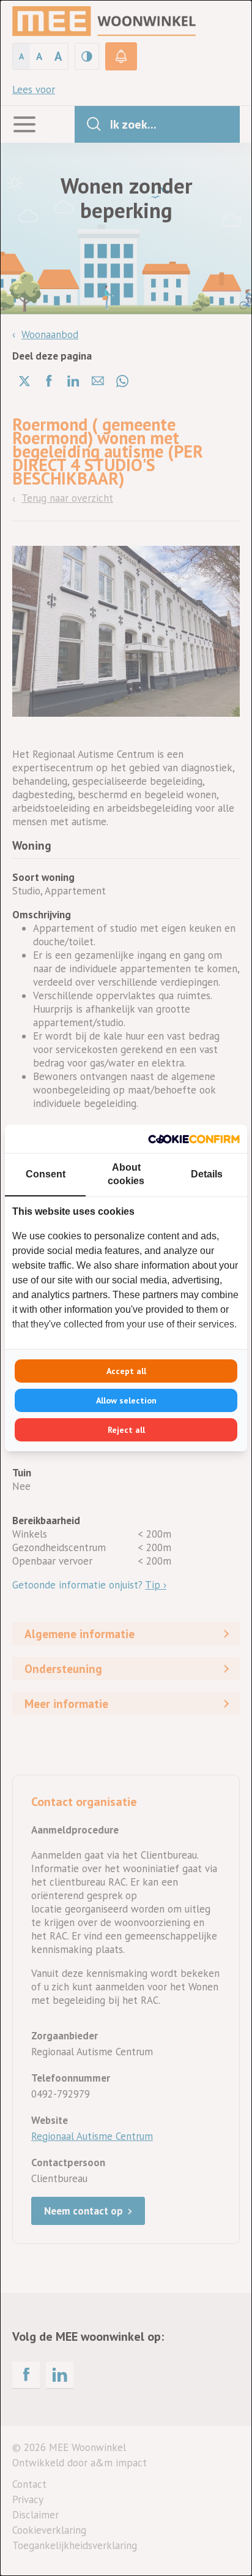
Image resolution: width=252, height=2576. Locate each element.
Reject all (126, 1430)
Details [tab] (207, 1174)
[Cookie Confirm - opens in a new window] (194, 1139)
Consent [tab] (46, 1174)
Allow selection (126, 1400)
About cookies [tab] (126, 1174)
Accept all (126, 1371)
